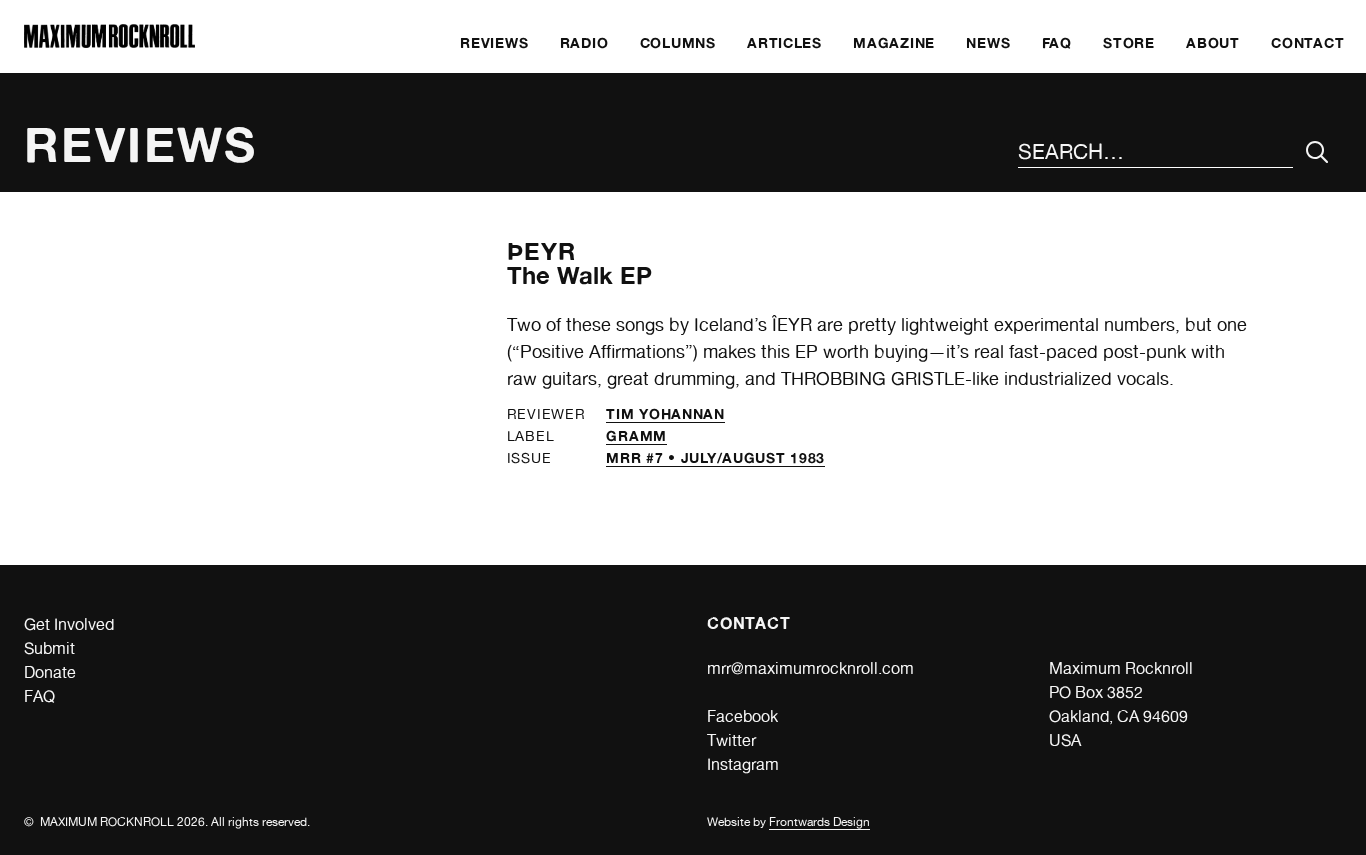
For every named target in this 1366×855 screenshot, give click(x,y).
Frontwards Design (819, 822)
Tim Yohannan (665, 413)
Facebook (742, 716)
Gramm (636, 435)
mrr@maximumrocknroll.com (810, 668)
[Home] (109, 42)
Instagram (743, 764)
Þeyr (542, 251)
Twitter (731, 740)
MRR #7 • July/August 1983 (715, 457)
